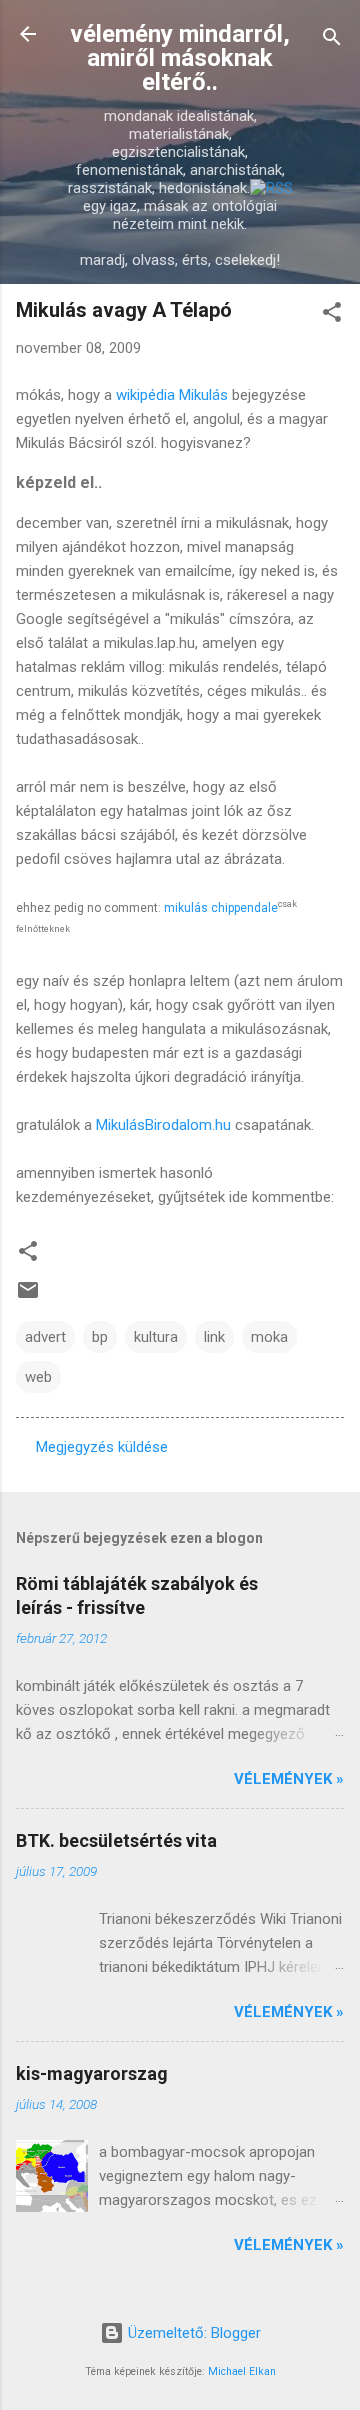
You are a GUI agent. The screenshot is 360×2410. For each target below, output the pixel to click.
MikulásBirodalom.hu (163, 1125)
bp (100, 1337)
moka (269, 1337)
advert (45, 1337)
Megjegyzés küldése (102, 1447)
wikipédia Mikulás (172, 395)
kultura (156, 1337)
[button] (332, 315)
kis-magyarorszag (92, 2073)
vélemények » (289, 1779)
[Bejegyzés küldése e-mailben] (28, 1297)
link (214, 1337)
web (38, 1377)
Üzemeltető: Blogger (192, 2333)
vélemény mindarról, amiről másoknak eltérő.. (180, 58)
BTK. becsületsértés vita (116, 1840)
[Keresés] (332, 40)
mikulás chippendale (221, 908)
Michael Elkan (242, 2371)
